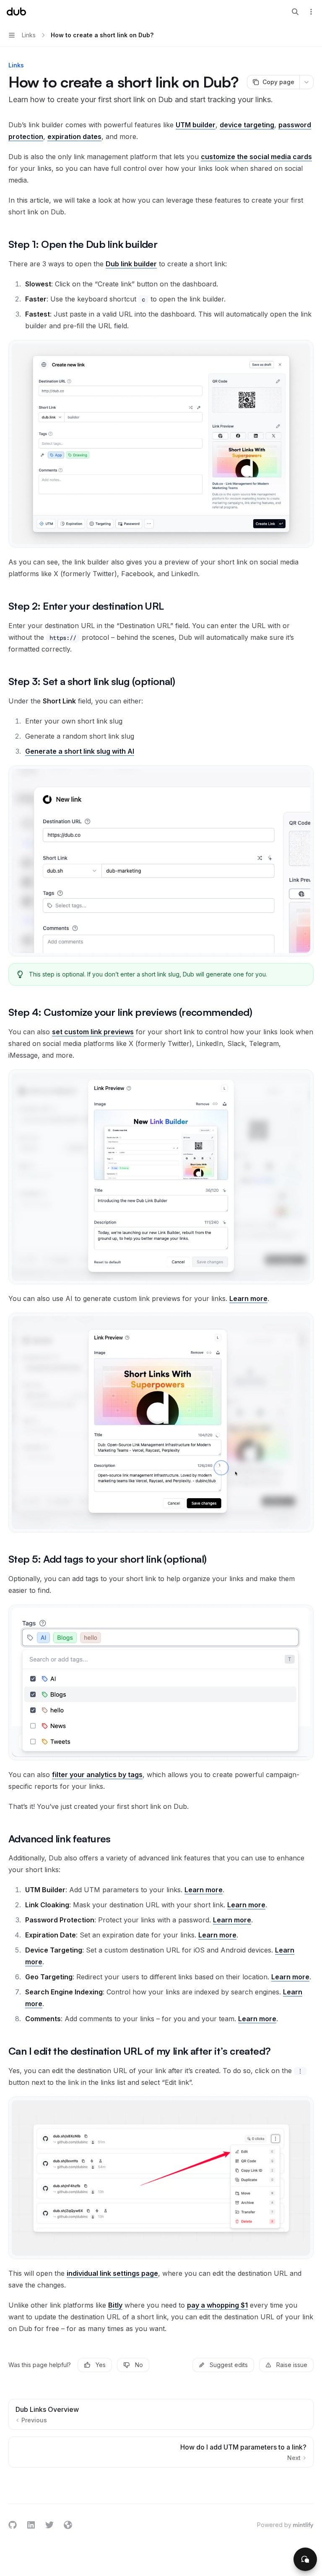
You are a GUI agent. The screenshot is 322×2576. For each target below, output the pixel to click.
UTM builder (196, 125)
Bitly (115, 2305)
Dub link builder (131, 264)
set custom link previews (93, 1032)
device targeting (247, 125)
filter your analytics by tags (97, 1775)
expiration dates (74, 137)
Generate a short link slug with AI (80, 751)
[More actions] (311, 12)
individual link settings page (112, 2273)
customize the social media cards (256, 157)
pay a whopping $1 (217, 2305)
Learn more (248, 1298)
